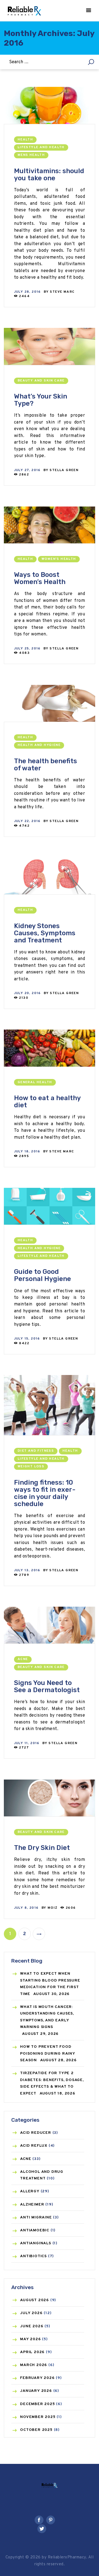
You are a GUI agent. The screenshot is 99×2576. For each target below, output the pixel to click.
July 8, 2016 (26, 1908)
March (34, 2365)
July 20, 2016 (28, 993)
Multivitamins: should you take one (49, 175)
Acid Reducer (36, 2133)
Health (25, 140)
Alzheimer (32, 2205)
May (30, 2339)
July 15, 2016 (27, 1339)
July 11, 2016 (27, 1743)
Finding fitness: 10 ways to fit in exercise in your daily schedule (45, 1493)
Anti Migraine (36, 2217)
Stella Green (64, 470)
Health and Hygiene (39, 745)
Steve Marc (62, 292)
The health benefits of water (46, 765)
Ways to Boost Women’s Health (40, 578)
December (37, 2404)
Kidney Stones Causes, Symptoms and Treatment (45, 933)
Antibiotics (33, 2256)
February (37, 2378)
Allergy (30, 2191)
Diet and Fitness (36, 1451)
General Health (35, 1082)
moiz (53, 1908)
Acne (23, 1659)
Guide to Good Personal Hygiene (42, 1275)
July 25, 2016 (27, 649)
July (31, 2313)
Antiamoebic (35, 2230)
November (38, 2417)
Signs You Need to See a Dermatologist (47, 1686)
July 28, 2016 (28, 292)
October (36, 2430)
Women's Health (59, 559)
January (36, 2391)
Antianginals (36, 2243)
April (32, 2352)
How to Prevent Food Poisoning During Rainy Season (48, 2054)
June (32, 2326)
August (35, 2300)
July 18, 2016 (27, 1152)
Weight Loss (31, 1467)
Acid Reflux (34, 2146)
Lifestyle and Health (41, 147)
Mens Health (31, 155)
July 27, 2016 (27, 470)
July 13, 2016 (27, 1570)
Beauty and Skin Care (41, 381)
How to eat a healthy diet (47, 1102)
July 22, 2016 (27, 821)
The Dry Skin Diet (42, 1848)
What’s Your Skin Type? (41, 400)
